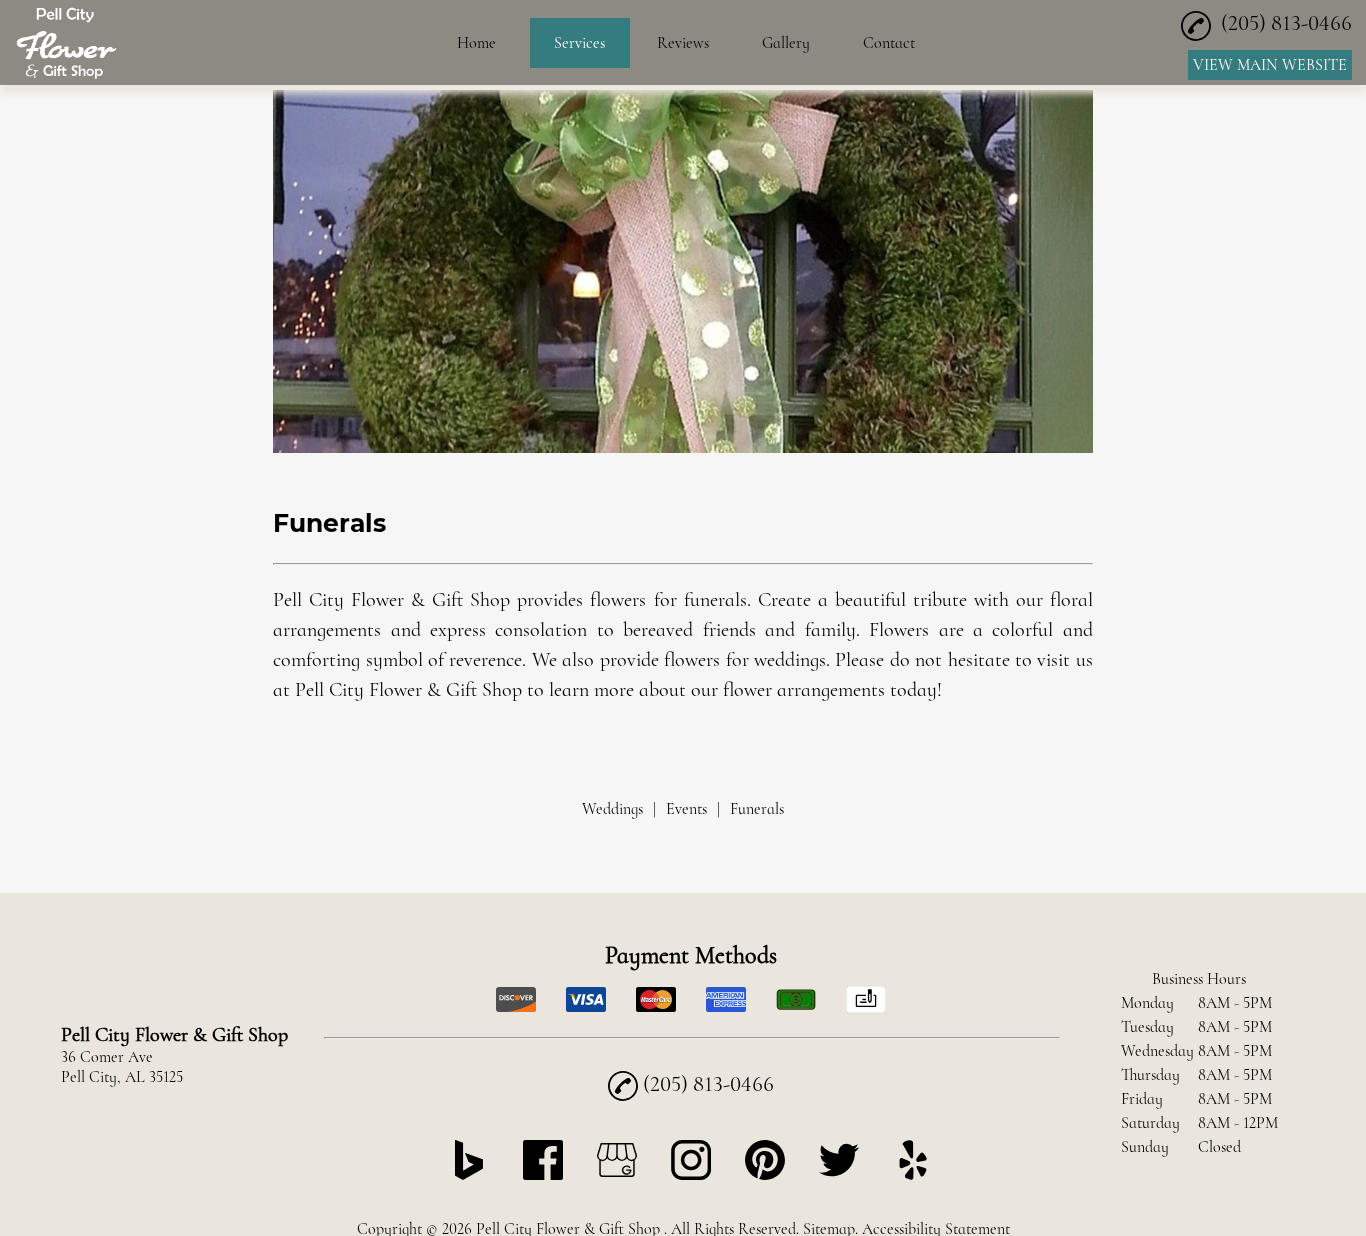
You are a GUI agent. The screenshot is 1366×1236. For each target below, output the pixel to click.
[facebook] (543, 1175)
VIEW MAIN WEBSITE (1270, 65)
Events (686, 809)
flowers (618, 600)
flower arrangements (804, 690)
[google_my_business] (617, 1175)
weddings (790, 660)
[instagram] (691, 1175)
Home (476, 43)
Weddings (612, 809)
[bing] (469, 1175)
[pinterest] (765, 1175)
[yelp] (913, 1175)
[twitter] (839, 1175)
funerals (715, 600)
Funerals (757, 809)
